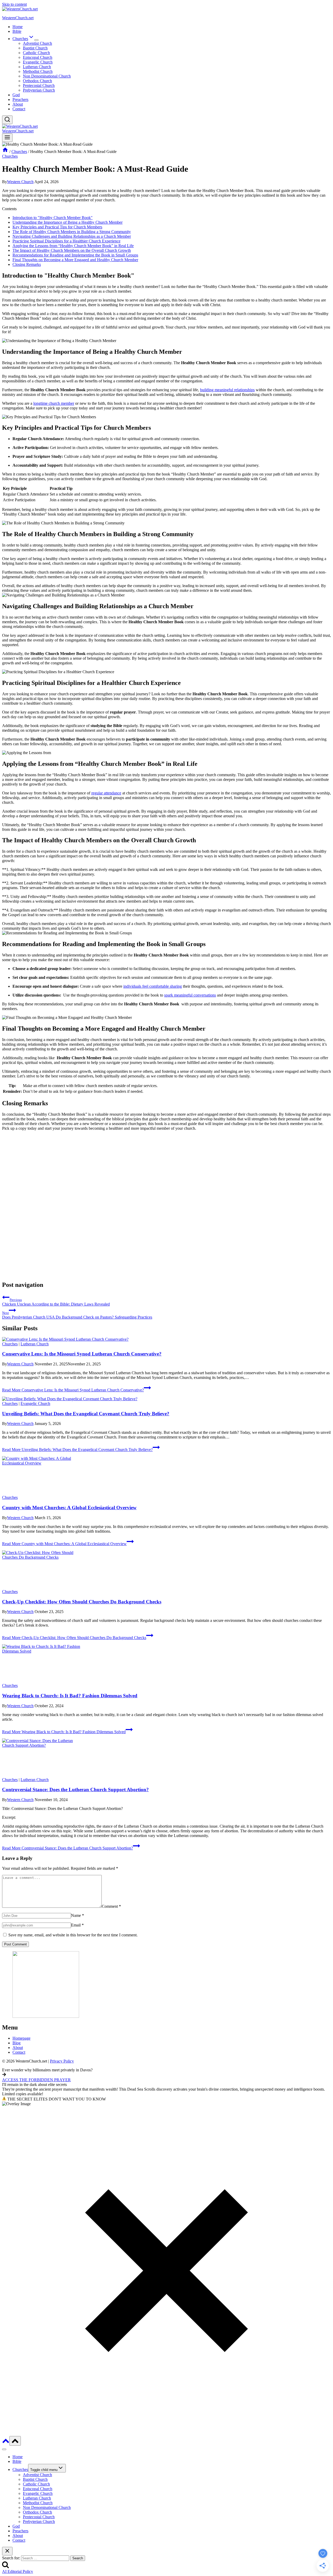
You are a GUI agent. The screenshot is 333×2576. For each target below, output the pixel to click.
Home (18, 27)
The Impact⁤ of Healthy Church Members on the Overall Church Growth (72, 250)
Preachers (20, 99)
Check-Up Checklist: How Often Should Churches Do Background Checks (82, 1602)
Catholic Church (36, 53)
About (18, 104)
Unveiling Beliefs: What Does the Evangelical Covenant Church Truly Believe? (86, 1414)
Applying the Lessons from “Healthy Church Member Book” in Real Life (73, 246)
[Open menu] (7, 138)
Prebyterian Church (39, 90)
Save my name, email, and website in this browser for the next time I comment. (73, 1935)
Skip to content (14, 4)
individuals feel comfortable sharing (153, 986)
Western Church (20, 182)
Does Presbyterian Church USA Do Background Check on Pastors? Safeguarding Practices (77, 1315)
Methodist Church (38, 71)
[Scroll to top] (6, 2443)
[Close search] (7, 2551)
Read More (73, 1390)
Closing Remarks (27, 264)
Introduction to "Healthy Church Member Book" (53, 218)
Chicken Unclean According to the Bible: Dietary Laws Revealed (56, 1302)
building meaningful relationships (227, 390)
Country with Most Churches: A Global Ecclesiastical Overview (69, 1508)
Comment (111, 1906)
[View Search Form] (7, 120)
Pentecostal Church (39, 85)
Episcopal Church (38, 57)
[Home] (5, 152)
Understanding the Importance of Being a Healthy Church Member (68, 222)
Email (77, 1925)
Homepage (21, 2038)
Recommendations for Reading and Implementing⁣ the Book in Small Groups (75, 255)
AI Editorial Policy (18, 2571)
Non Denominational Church (47, 76)
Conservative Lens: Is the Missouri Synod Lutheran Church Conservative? (82, 1354)
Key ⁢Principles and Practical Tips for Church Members (57, 227)
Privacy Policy (62, 2061)
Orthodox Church (37, 81)
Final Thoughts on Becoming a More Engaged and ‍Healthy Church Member (75, 260)
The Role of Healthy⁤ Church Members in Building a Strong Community (72, 232)
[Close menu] (4, 2449)
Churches (10, 156)
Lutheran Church (37, 67)
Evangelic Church (38, 62)
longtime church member (54, 403)
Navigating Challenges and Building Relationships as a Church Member (72, 236)
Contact (19, 109)
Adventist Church (37, 43)
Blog (17, 2043)
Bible (17, 31)
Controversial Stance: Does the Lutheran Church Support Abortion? (75, 1790)
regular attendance (106, 793)
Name (78, 1915)
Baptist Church (35, 48)
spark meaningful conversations (190, 995)
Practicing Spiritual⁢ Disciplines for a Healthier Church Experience (66, 241)
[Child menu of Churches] (36, 40)
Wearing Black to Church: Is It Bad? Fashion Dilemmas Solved (70, 1696)
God (16, 95)
